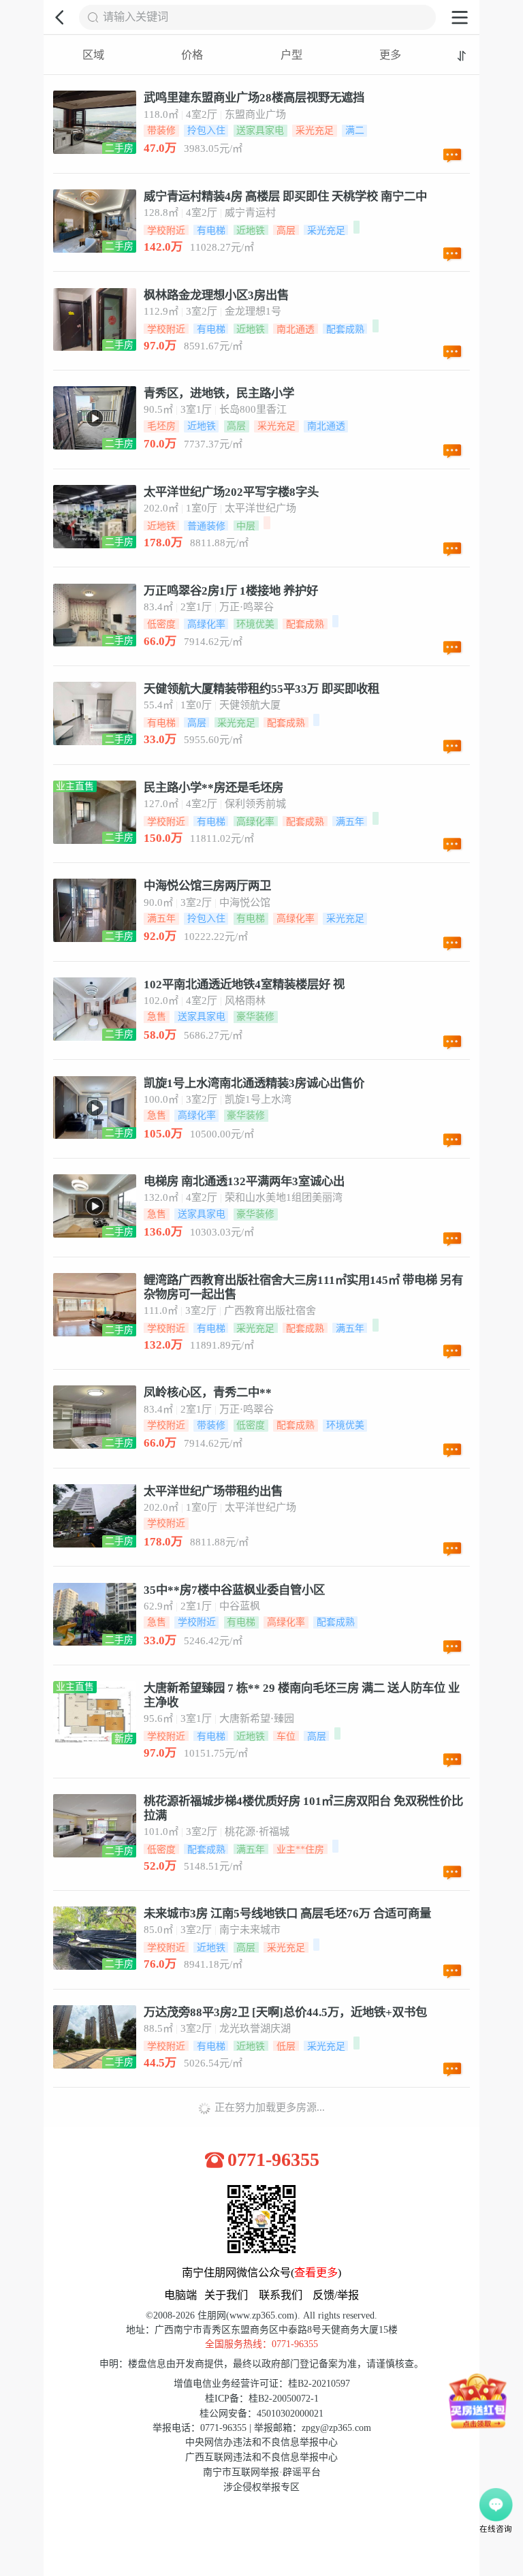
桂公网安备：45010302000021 (261, 2414)
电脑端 (180, 2295)
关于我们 (226, 2295)
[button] (61, 17)
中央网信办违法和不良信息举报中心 (261, 2442)
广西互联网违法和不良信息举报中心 (261, 2457)
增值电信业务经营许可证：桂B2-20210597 (262, 2384)
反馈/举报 (336, 2295)
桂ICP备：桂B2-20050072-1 (262, 2399)
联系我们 (281, 2295)
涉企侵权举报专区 (261, 2487)
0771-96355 (273, 2160)
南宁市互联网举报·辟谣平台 (262, 2472)
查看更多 (316, 2273)
